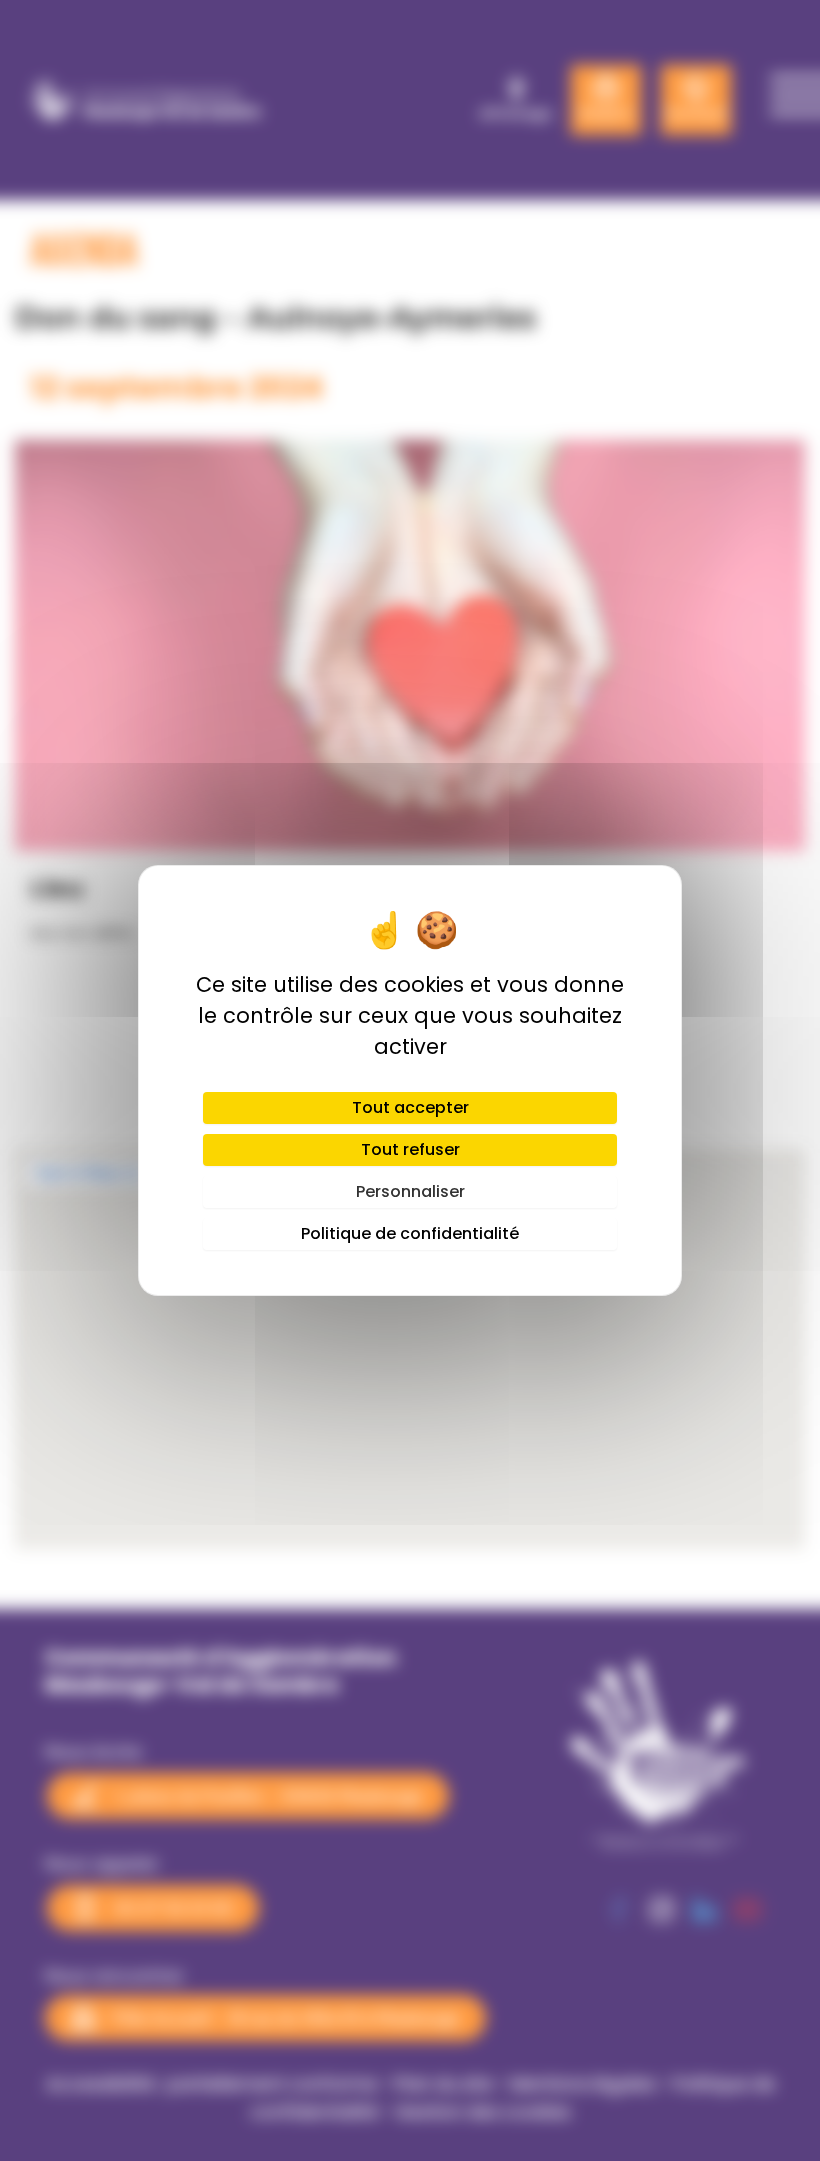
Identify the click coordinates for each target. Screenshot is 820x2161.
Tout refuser (410, 1149)
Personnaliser (410, 1191)
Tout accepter (410, 1107)
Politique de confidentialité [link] (410, 1233)
